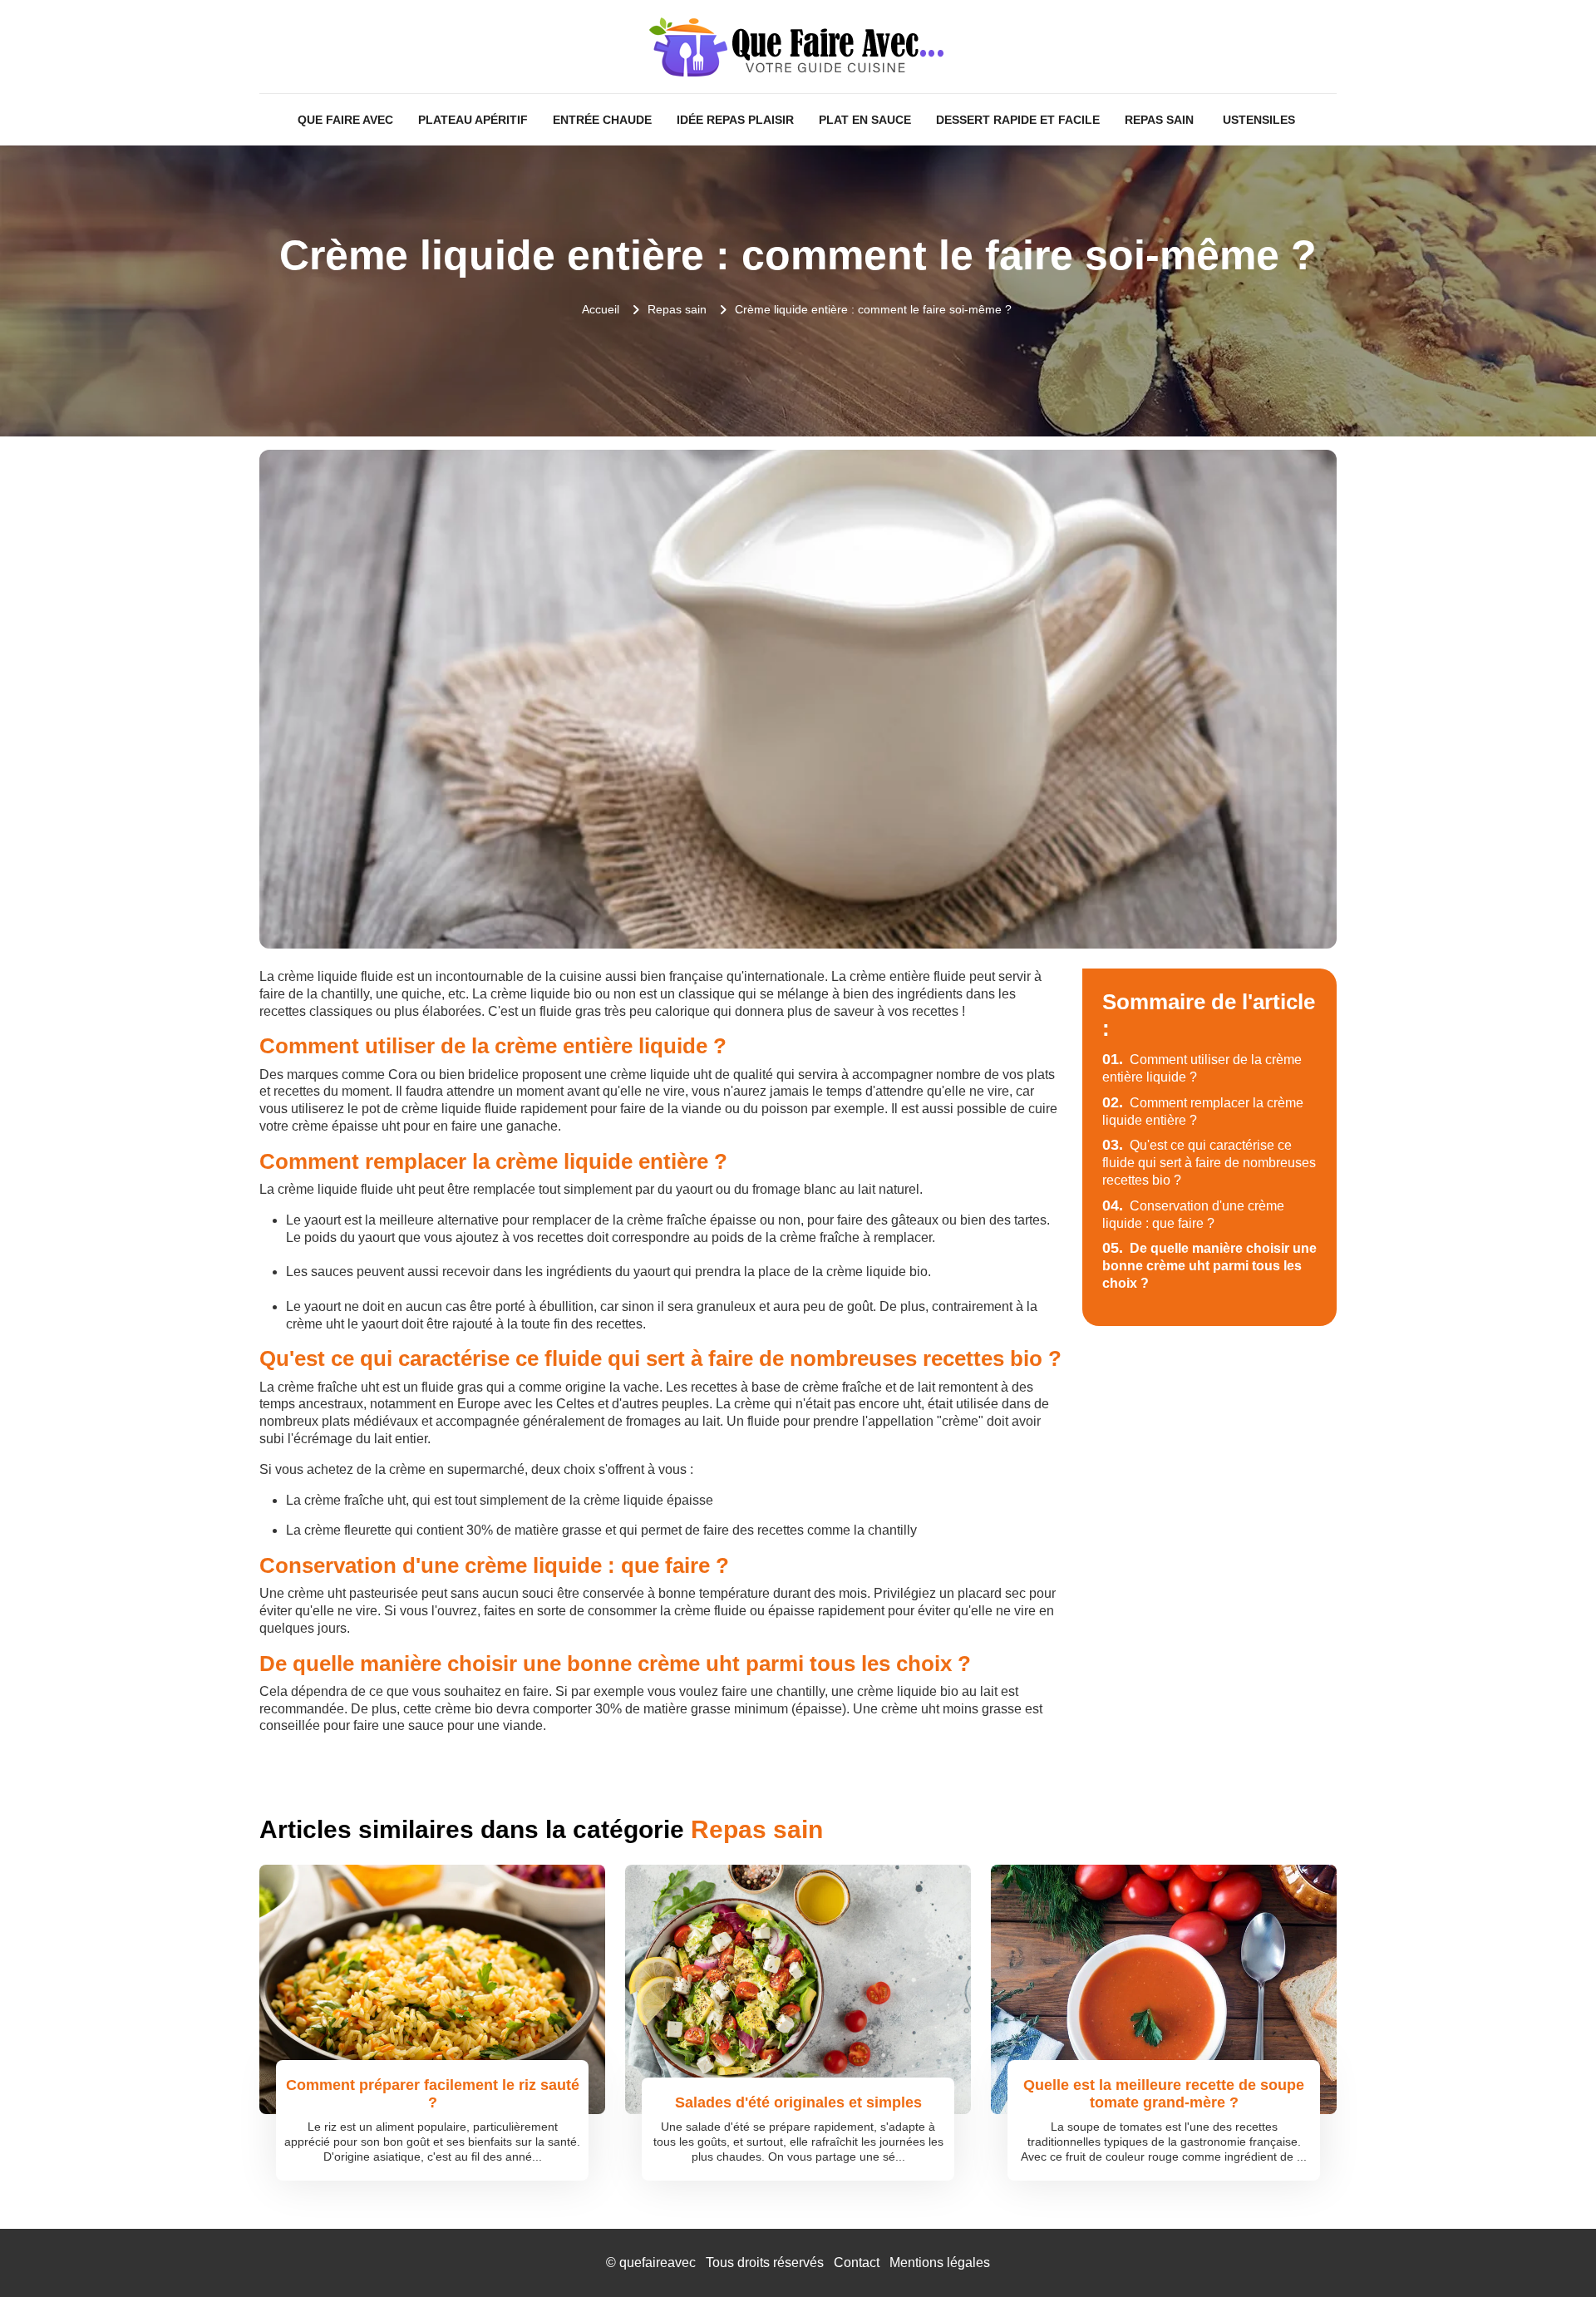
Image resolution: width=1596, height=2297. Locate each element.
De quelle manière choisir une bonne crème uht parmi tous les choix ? (1209, 1266)
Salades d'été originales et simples (798, 2102)
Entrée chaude (602, 120)
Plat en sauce (865, 120)
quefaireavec (658, 2262)
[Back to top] (1550, 2251)
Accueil (601, 309)
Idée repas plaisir (735, 120)
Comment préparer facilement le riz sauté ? (433, 2094)
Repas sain (1159, 120)
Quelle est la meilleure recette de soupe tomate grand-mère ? (1164, 2094)
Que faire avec (345, 120)
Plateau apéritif (473, 120)
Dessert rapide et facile (1018, 120)
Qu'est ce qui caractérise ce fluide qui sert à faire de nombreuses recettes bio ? (1209, 1163)
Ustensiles (1259, 120)
